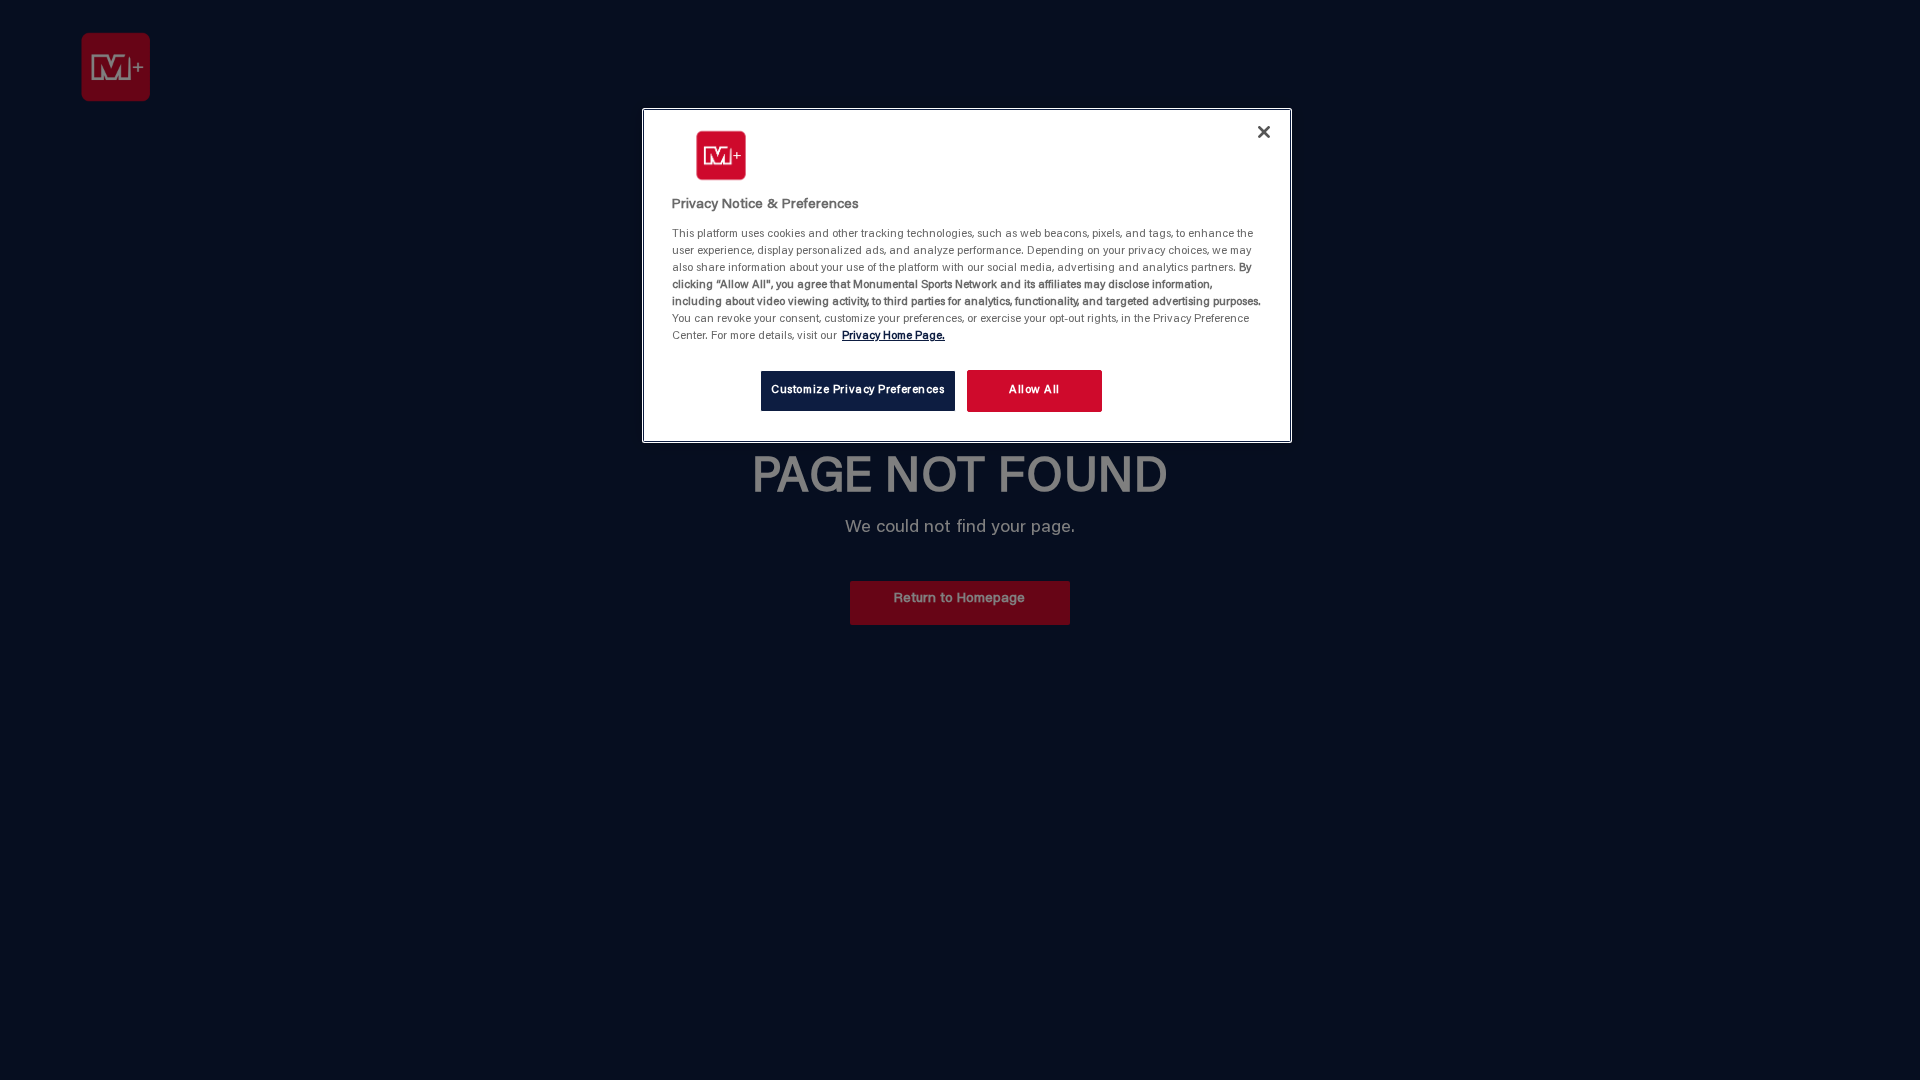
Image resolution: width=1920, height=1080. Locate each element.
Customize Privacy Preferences (858, 390)
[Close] (1264, 132)
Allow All (1034, 390)
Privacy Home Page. (893, 336)
